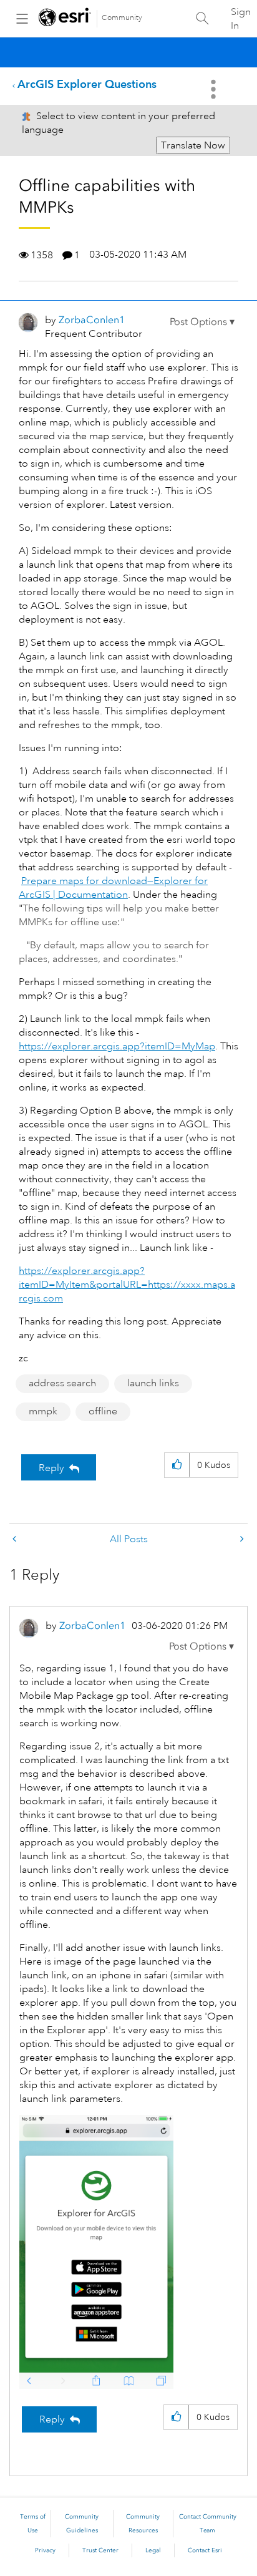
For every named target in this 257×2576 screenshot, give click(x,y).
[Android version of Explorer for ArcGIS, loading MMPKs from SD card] (241, 1539)
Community (122, 18)
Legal (153, 2550)
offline (103, 1411)
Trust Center (100, 2550)
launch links (153, 1383)
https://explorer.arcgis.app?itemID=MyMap (117, 1046)
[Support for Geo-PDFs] (16, 1539)
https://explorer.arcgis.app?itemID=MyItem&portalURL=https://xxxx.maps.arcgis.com (127, 1285)
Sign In (241, 19)
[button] (202, 322)
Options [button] (215, 89)
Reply (51, 1468)
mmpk (43, 1411)
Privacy (45, 2550)
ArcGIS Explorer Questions (87, 84)
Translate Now (193, 145)
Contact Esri (205, 2550)
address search (62, 1383)
